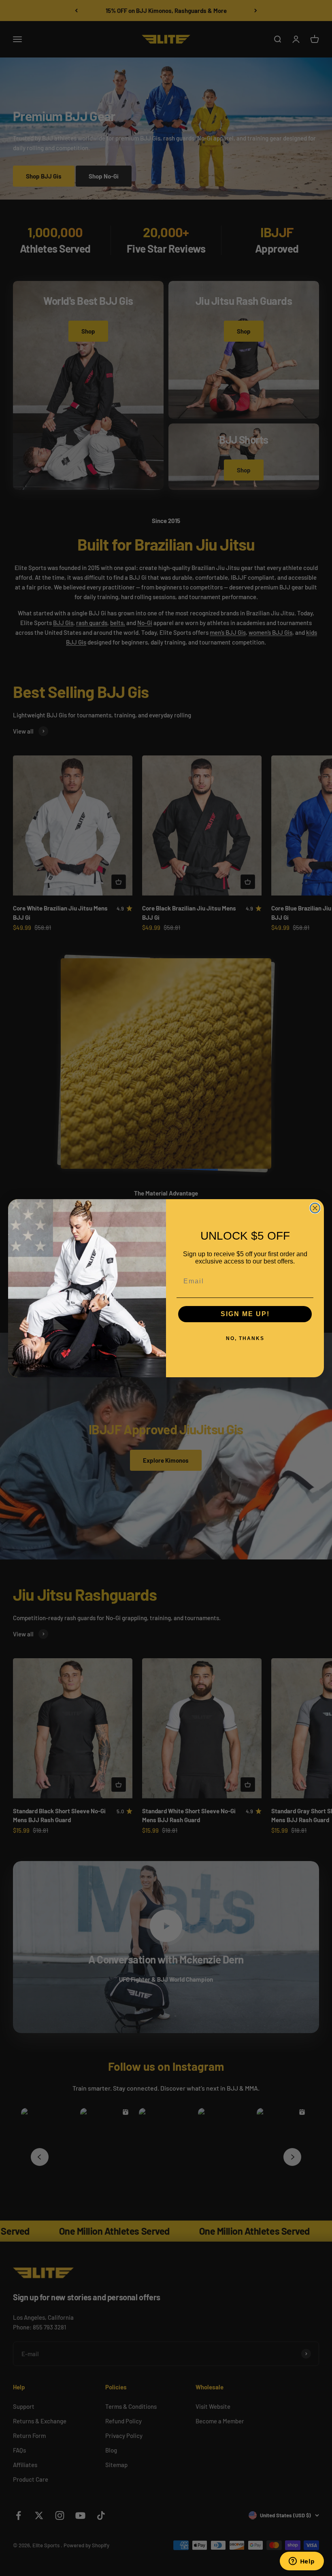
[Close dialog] (315, 1208)
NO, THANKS (245, 1338)
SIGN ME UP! (245, 1314)
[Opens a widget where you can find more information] (302, 2562)
